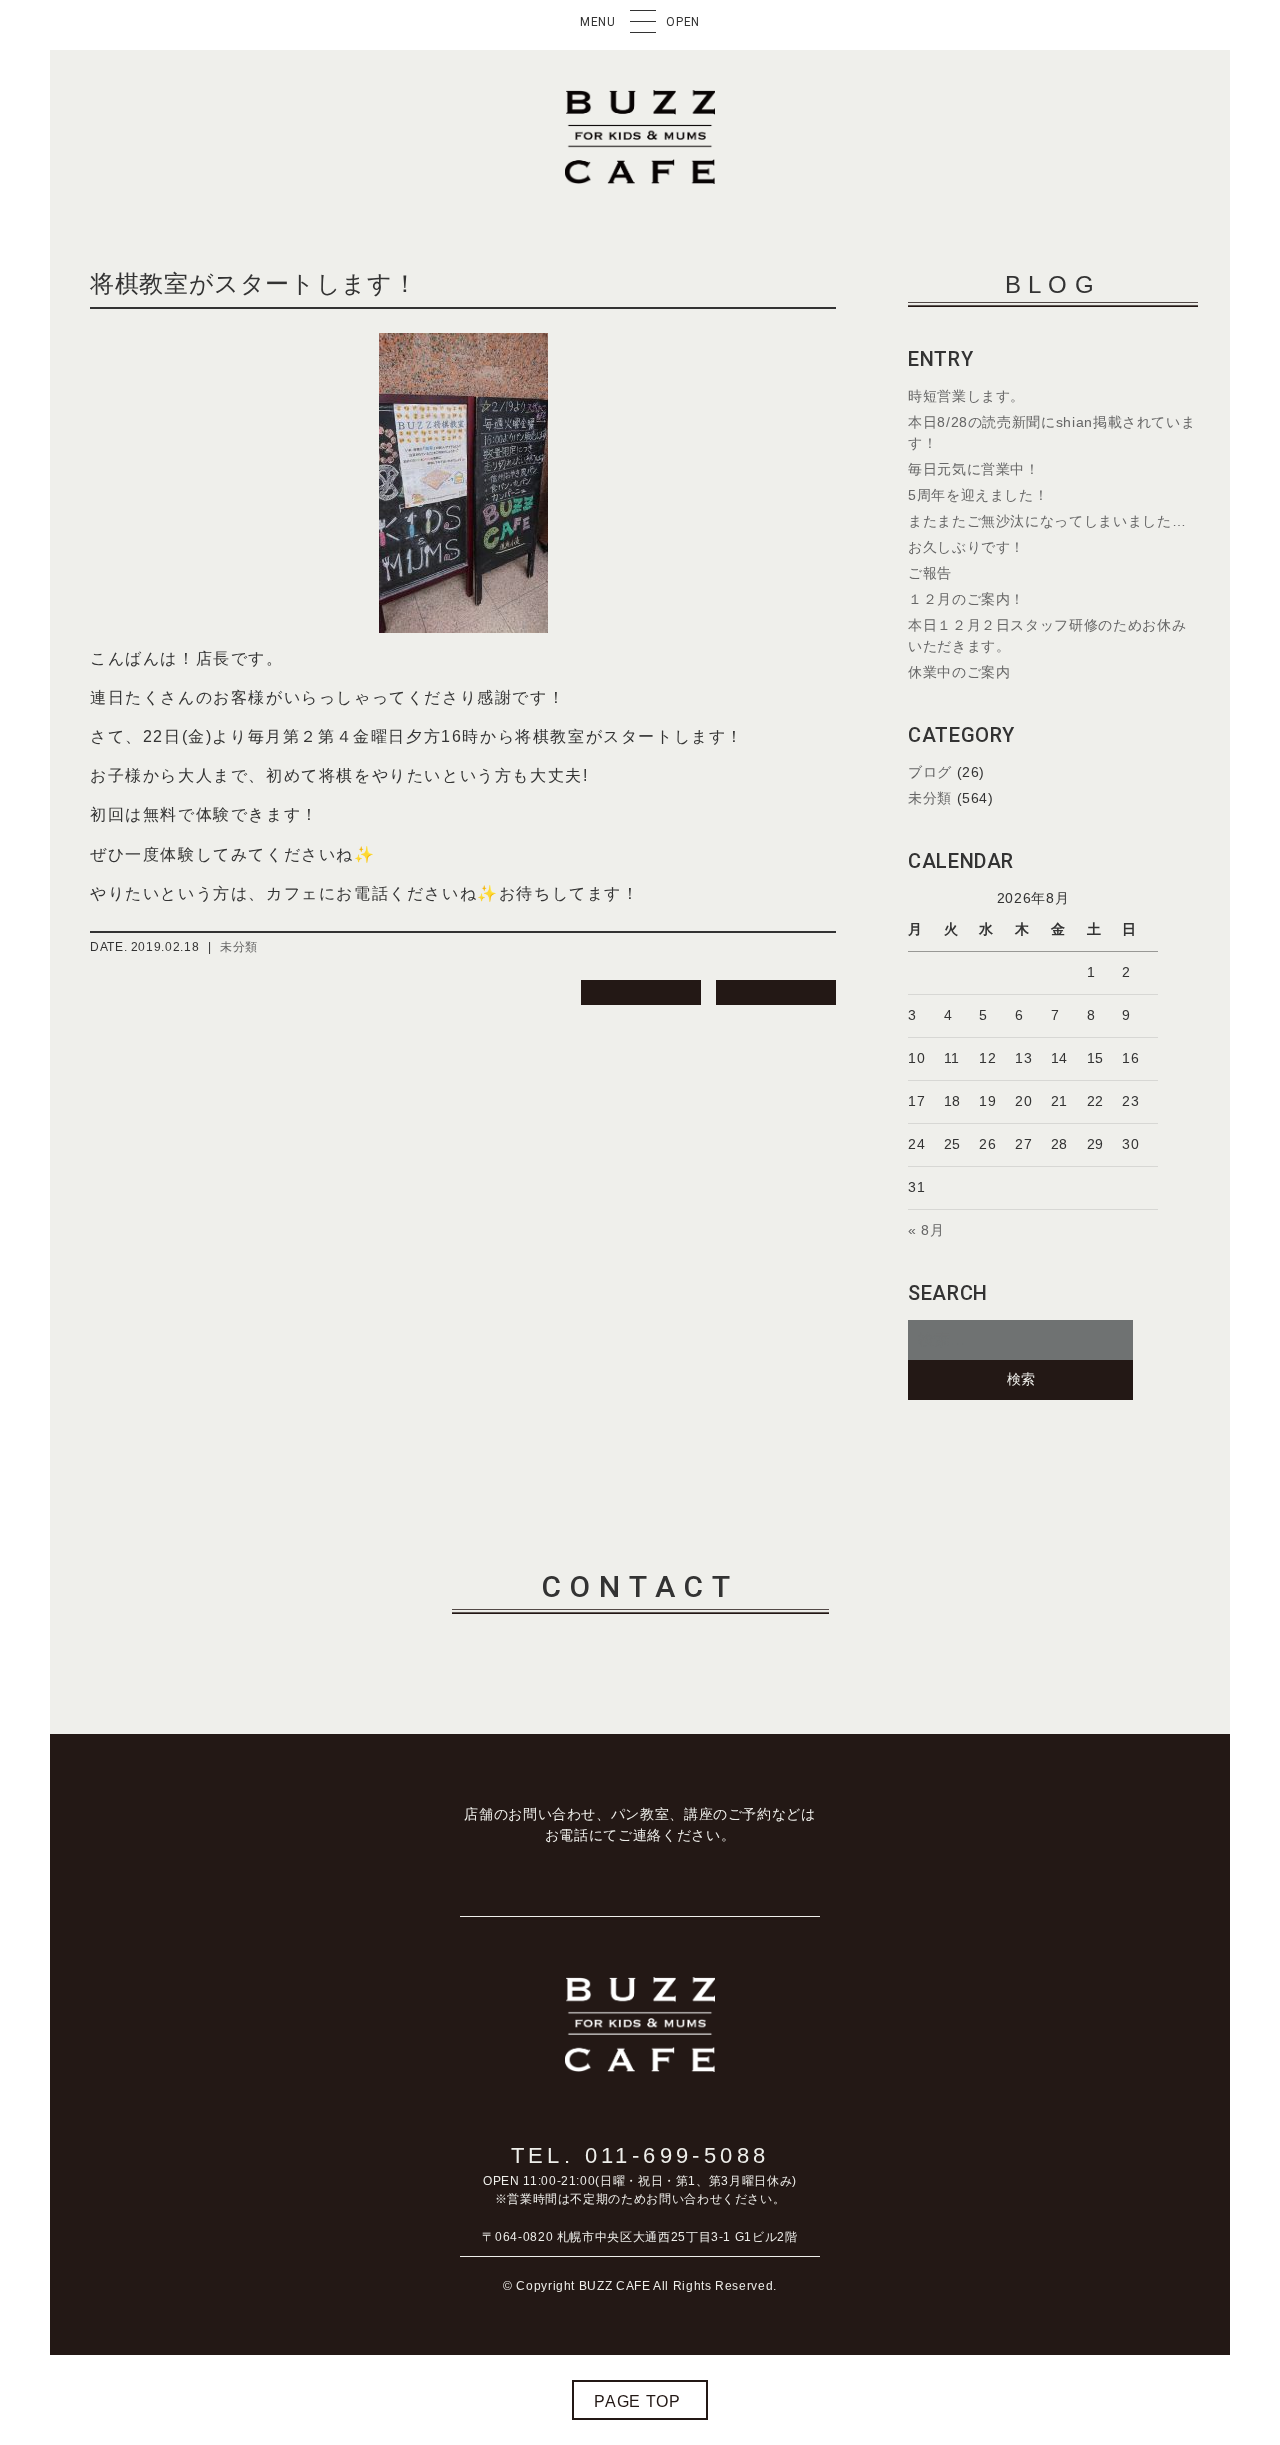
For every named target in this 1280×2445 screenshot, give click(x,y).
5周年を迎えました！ (978, 495)
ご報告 (930, 573)
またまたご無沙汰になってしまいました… (1047, 521)
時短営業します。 (966, 396)
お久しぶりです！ (966, 547)
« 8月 (926, 1230)
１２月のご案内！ (966, 599)
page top (637, 2401)
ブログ (930, 772)
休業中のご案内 (959, 672)
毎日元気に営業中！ (974, 469)
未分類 (239, 947)
